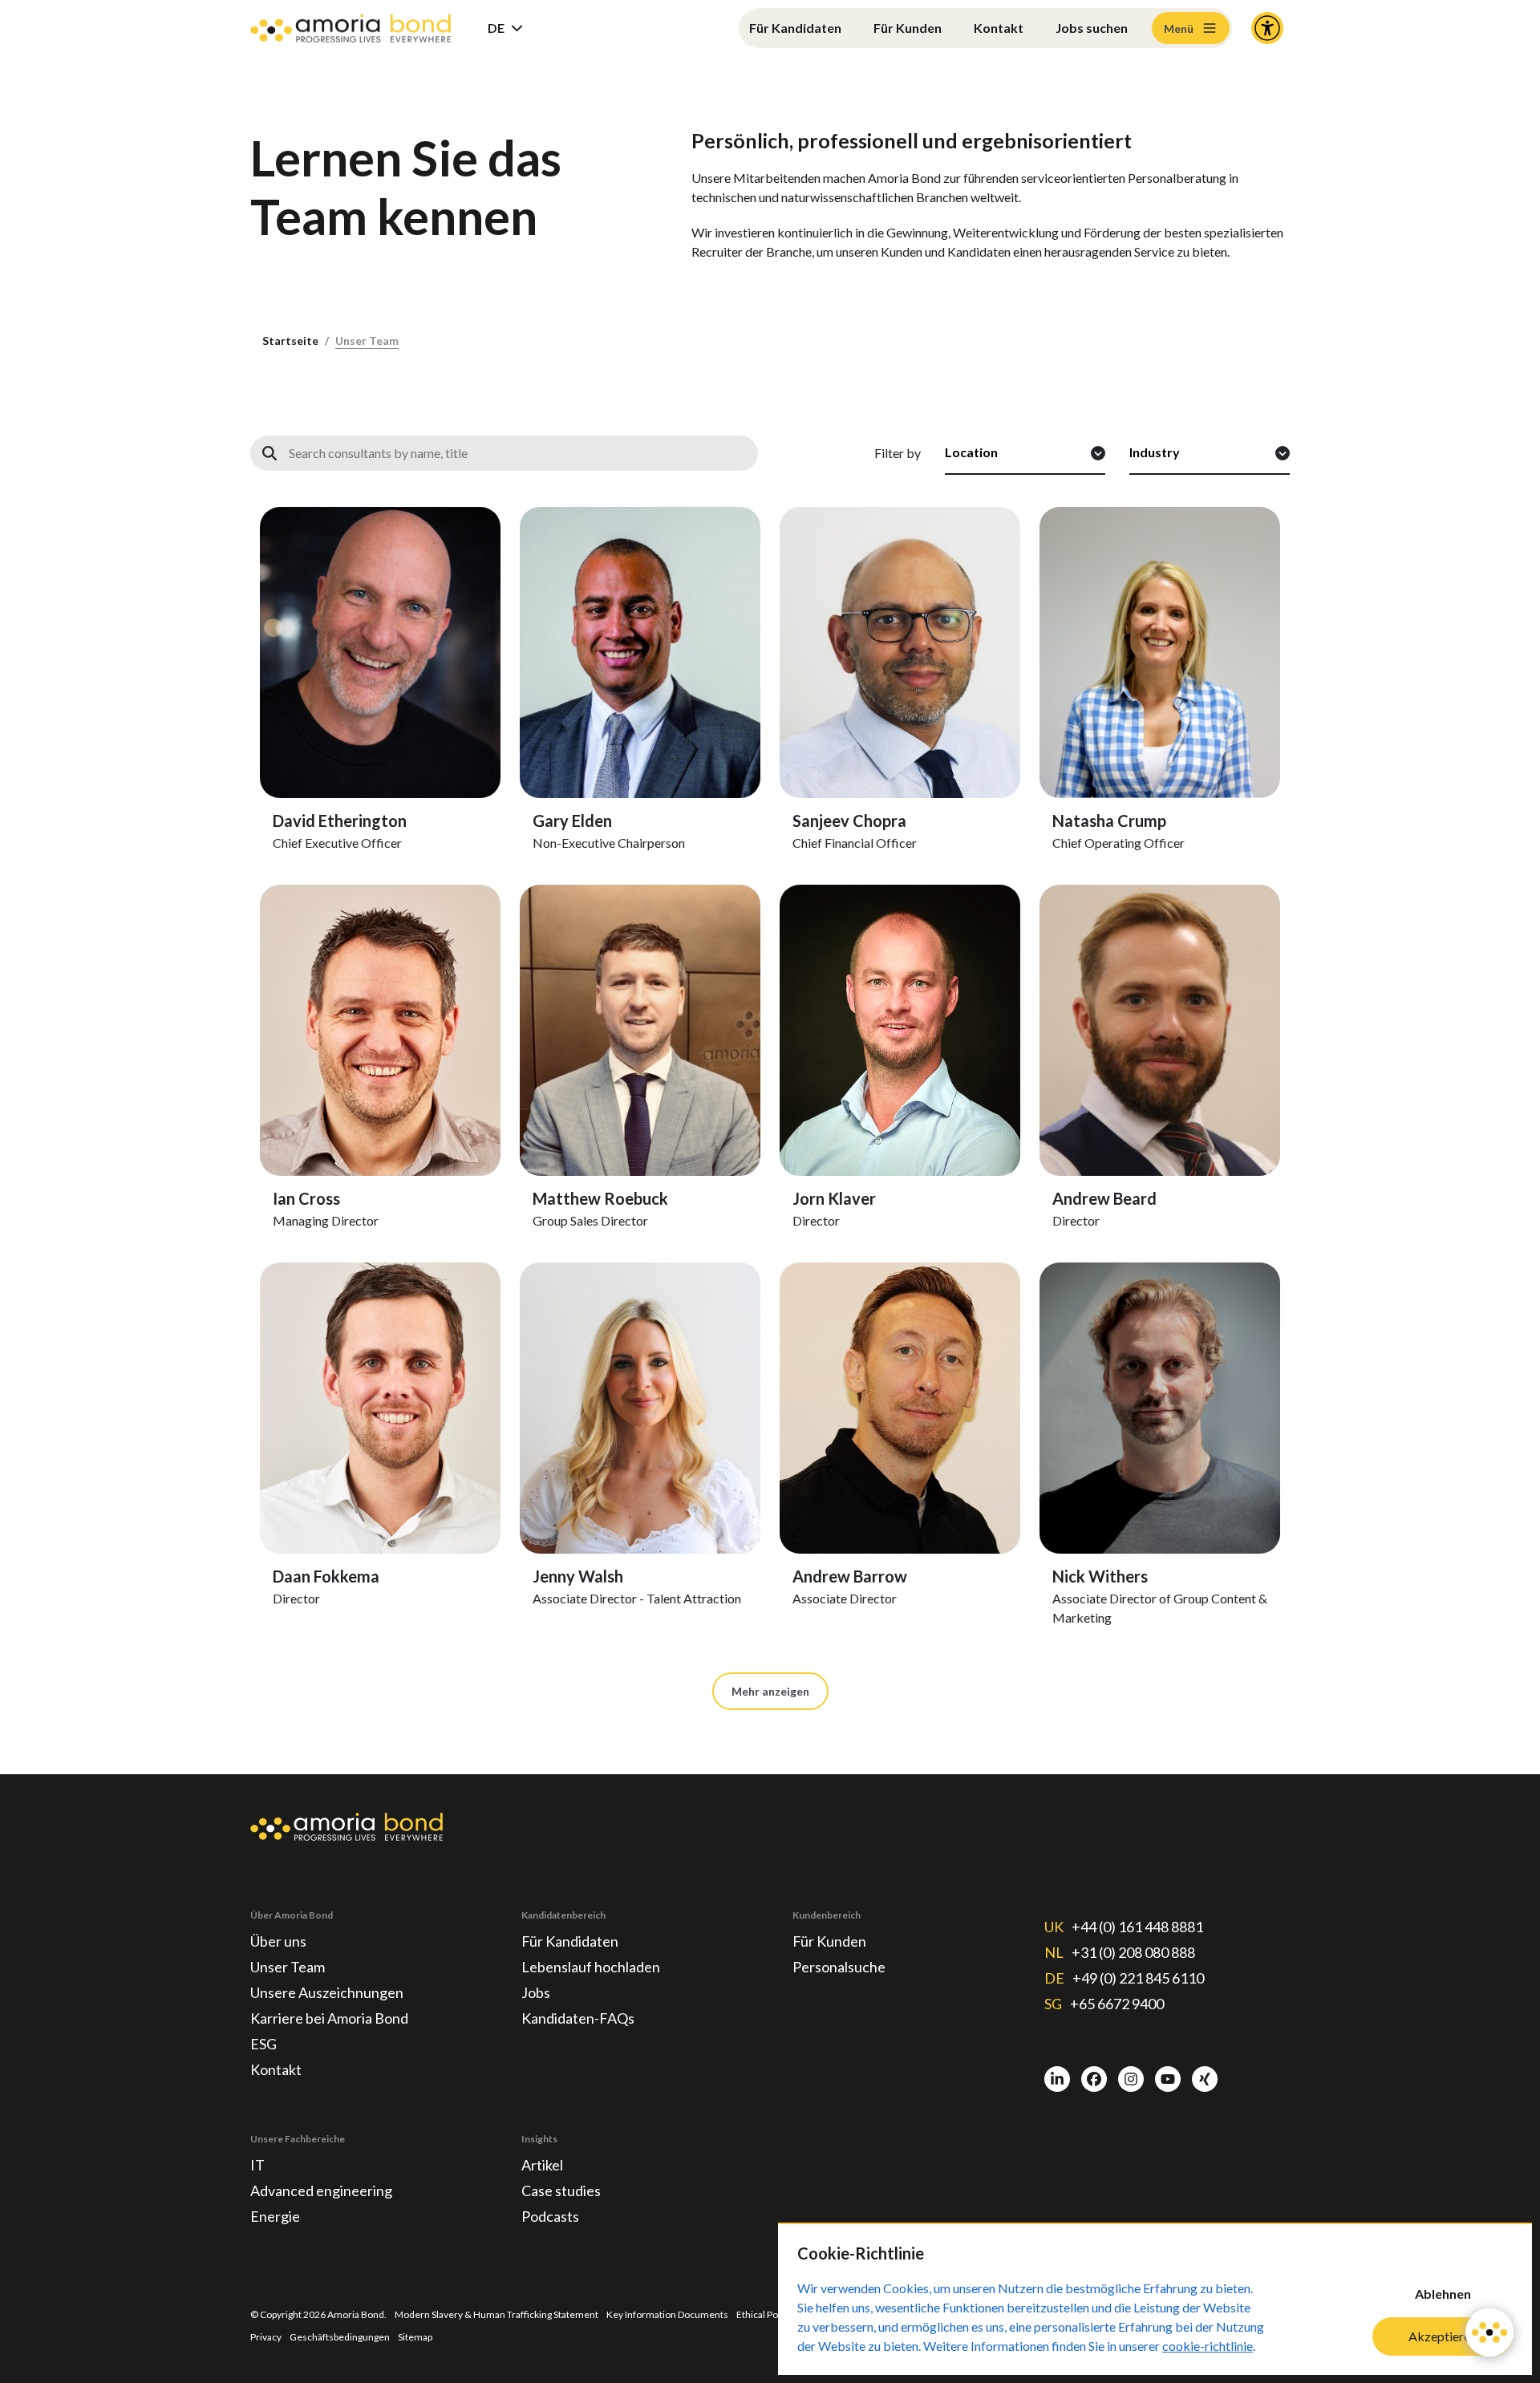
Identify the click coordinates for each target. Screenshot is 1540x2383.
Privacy (266, 2337)
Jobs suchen (1092, 28)
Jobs (536, 1992)
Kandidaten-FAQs (578, 2018)
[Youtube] (1168, 2079)
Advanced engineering (321, 2190)
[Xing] (1205, 2079)
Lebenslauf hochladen (591, 1967)
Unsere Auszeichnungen (327, 1992)
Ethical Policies (768, 2314)
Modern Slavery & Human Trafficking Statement (496, 2314)
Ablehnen (1443, 2294)
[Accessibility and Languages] (1267, 28)
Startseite (290, 340)
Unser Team (367, 340)
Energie (275, 2216)
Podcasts (550, 2216)
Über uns (278, 1941)
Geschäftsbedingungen (340, 2337)
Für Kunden (908, 28)
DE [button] (496, 28)
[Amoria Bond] (351, 28)
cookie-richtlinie (1208, 2346)
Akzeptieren (1443, 2336)
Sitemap (415, 2337)
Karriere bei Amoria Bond (329, 2018)
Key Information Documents (667, 2314)
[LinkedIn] (1057, 2079)
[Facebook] (1094, 2079)
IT (257, 2165)
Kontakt (999, 28)
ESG (263, 2044)
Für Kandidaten (795, 28)
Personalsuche (839, 1967)
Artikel (542, 2165)
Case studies (561, 2190)
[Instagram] (1131, 2079)
